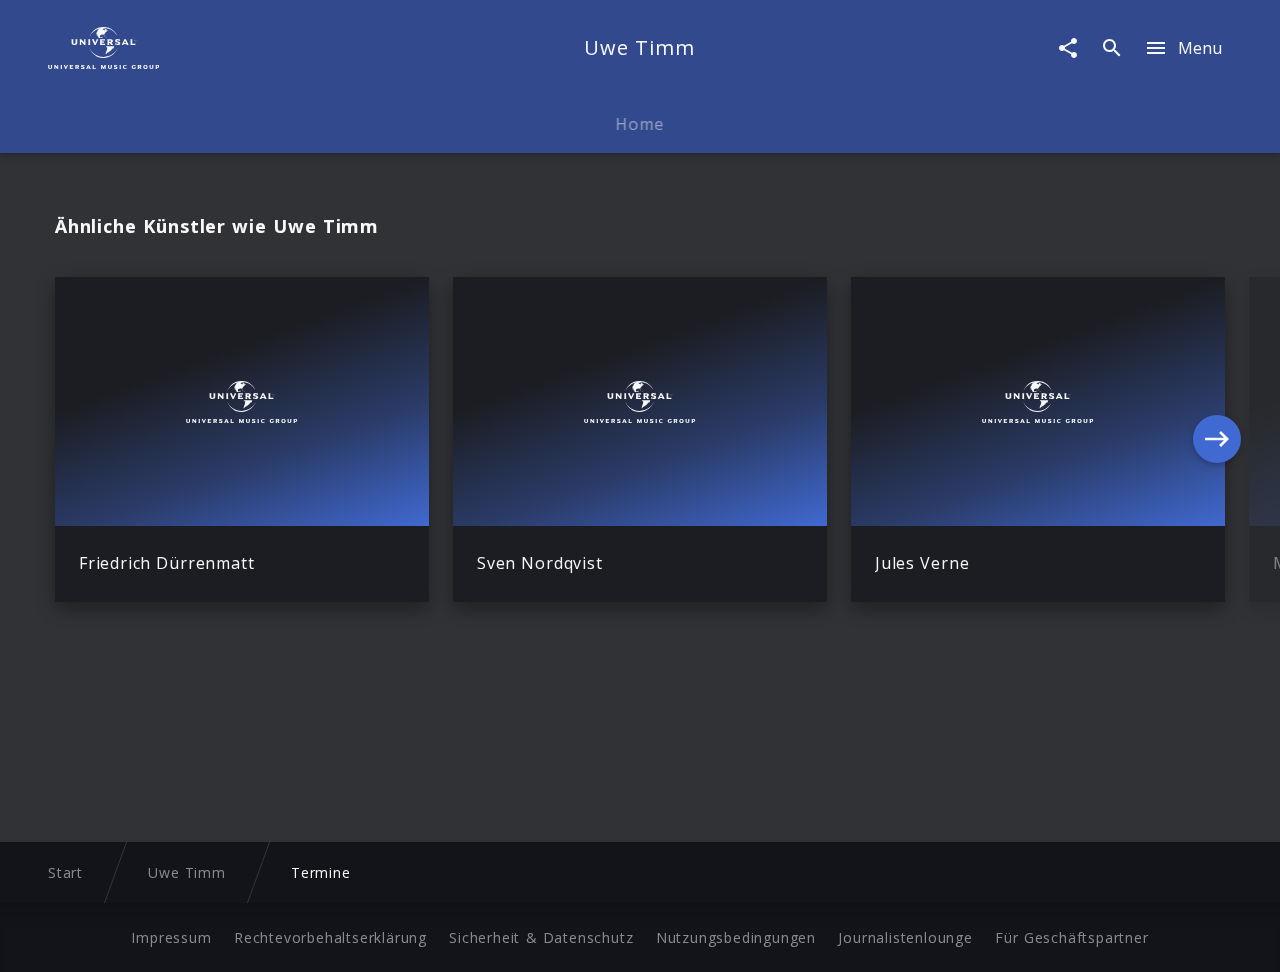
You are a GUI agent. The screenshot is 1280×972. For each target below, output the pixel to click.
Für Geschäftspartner (1071, 937)
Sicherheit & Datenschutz (541, 937)
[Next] (1217, 439)
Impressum (171, 937)
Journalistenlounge (905, 937)
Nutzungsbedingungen (736, 937)
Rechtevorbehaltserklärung (330, 937)
